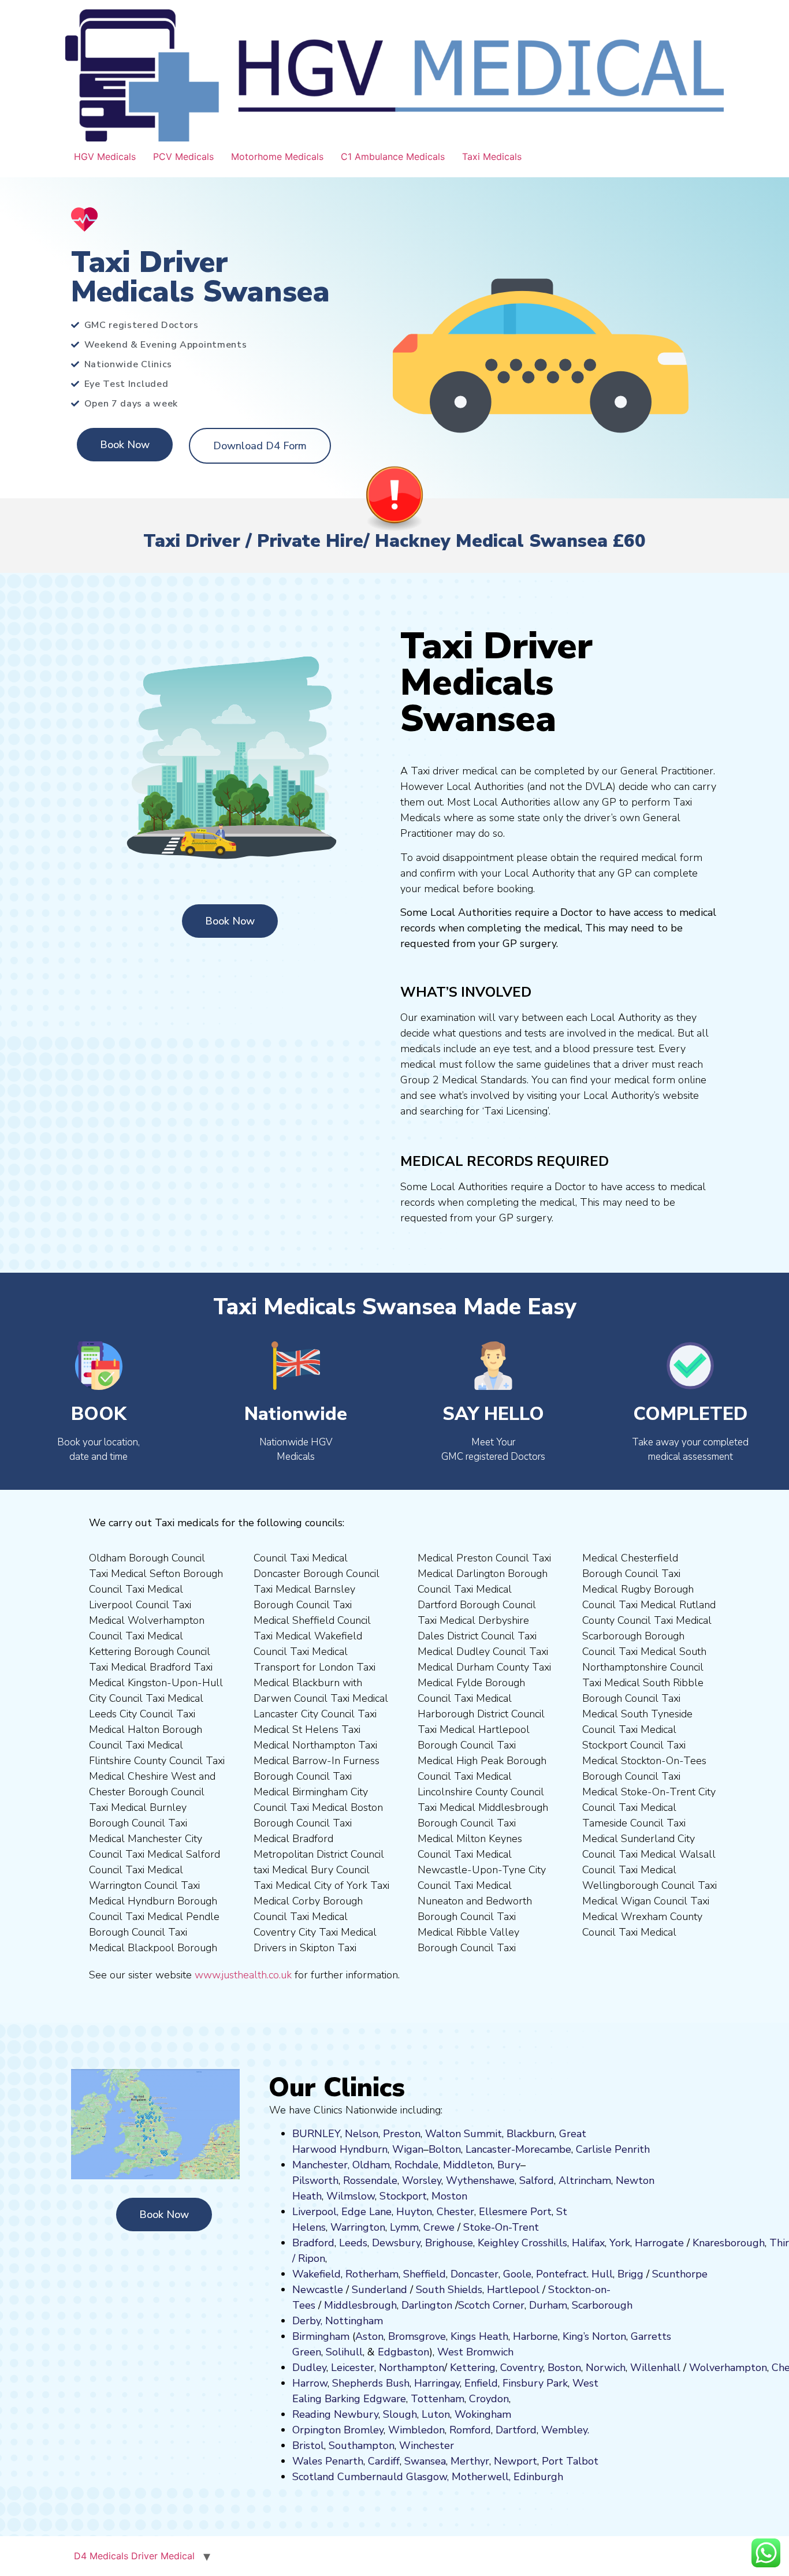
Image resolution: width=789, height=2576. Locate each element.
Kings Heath (479, 2336)
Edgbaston (402, 2352)
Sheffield (425, 2274)
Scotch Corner (491, 2305)
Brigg (630, 2274)
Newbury (356, 2414)
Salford (537, 2180)
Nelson (362, 2134)
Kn (699, 2243)
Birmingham (321, 2336)
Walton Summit (464, 2134)
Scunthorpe (680, 2274)
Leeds (353, 2243)
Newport (516, 2461)
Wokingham (483, 2414)
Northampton (412, 2368)
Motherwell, (481, 2477)
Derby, (307, 2321)
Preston (402, 2134)
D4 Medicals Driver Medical (134, 2556)
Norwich (606, 2368)
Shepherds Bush (371, 2383)
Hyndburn (364, 2149)
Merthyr (470, 2461)
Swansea (425, 2461)
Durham (548, 2305)
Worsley (422, 2180)
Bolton (445, 2149)
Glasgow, (427, 2477)
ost (448, 2196)
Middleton (468, 2165)
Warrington (358, 2227)
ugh (755, 2243)
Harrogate (659, 2243)
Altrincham (585, 2180)
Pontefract (561, 2274)
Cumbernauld (370, 2477)
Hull (602, 2274)
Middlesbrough (360, 2305)
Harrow (310, 2383)
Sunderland (379, 2290)
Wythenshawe (480, 2180)
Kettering (471, 2368)
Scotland (313, 2477)
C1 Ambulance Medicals (393, 156)
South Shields (449, 2290)
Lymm (404, 2227)
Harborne (535, 2336)
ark (561, 2383)
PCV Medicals (183, 156)
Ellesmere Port (515, 2212)
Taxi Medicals (492, 156)
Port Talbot (570, 2461)
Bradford (313, 2243)
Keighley (498, 2243)
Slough (399, 2414)
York (620, 2243)
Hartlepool (513, 2290)
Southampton (362, 2445)
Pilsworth (315, 2180)
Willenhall (655, 2368)
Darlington (427, 2305)
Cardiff (384, 2461)
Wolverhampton (728, 2368)
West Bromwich (475, 2352)
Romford (470, 2430)
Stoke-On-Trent (501, 2227)
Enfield (481, 2383)
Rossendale (370, 2180)
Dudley (309, 2368)
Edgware (385, 2399)
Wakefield (317, 2274)
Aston (369, 2336)
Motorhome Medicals (277, 156)
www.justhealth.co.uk (243, 1975)
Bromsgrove (417, 2336)
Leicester (353, 2368)
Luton (436, 2414)
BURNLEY (316, 2134)
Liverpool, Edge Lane (342, 2212)
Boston (564, 2368)
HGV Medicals (105, 156)
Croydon (489, 2399)
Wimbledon (416, 2430)
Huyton (414, 2212)
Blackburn (531, 2134)
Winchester (427, 2445)
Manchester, (321, 2165)
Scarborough (602, 2305)
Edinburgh (538, 2477)
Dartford (516, 2430)
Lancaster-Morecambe (518, 2149)
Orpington (317, 2430)
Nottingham (354, 2321)
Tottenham (438, 2399)
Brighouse (449, 2243)
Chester (455, 2212)
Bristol (308, 2445)
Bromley (364, 2430)
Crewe (439, 2227)
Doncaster (474, 2274)
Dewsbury (396, 2243)
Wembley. (565, 2430)
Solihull (344, 2352)
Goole (517, 2274)
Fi (507, 2383)
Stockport (403, 2196)
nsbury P (532, 2383)
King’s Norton (594, 2336)
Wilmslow (351, 2196)
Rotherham (372, 2274)
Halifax (588, 2243)
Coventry (522, 2368)
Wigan (408, 2149)
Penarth (344, 2461)
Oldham (371, 2165)
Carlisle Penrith (613, 2149)
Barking (343, 2399)
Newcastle (318, 2290)
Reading (312, 2414)
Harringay (437, 2383)
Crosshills (544, 2243)
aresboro (725, 2243)
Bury (509, 2165)
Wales (307, 2461)
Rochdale (416, 2165)
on (462, 2196)
